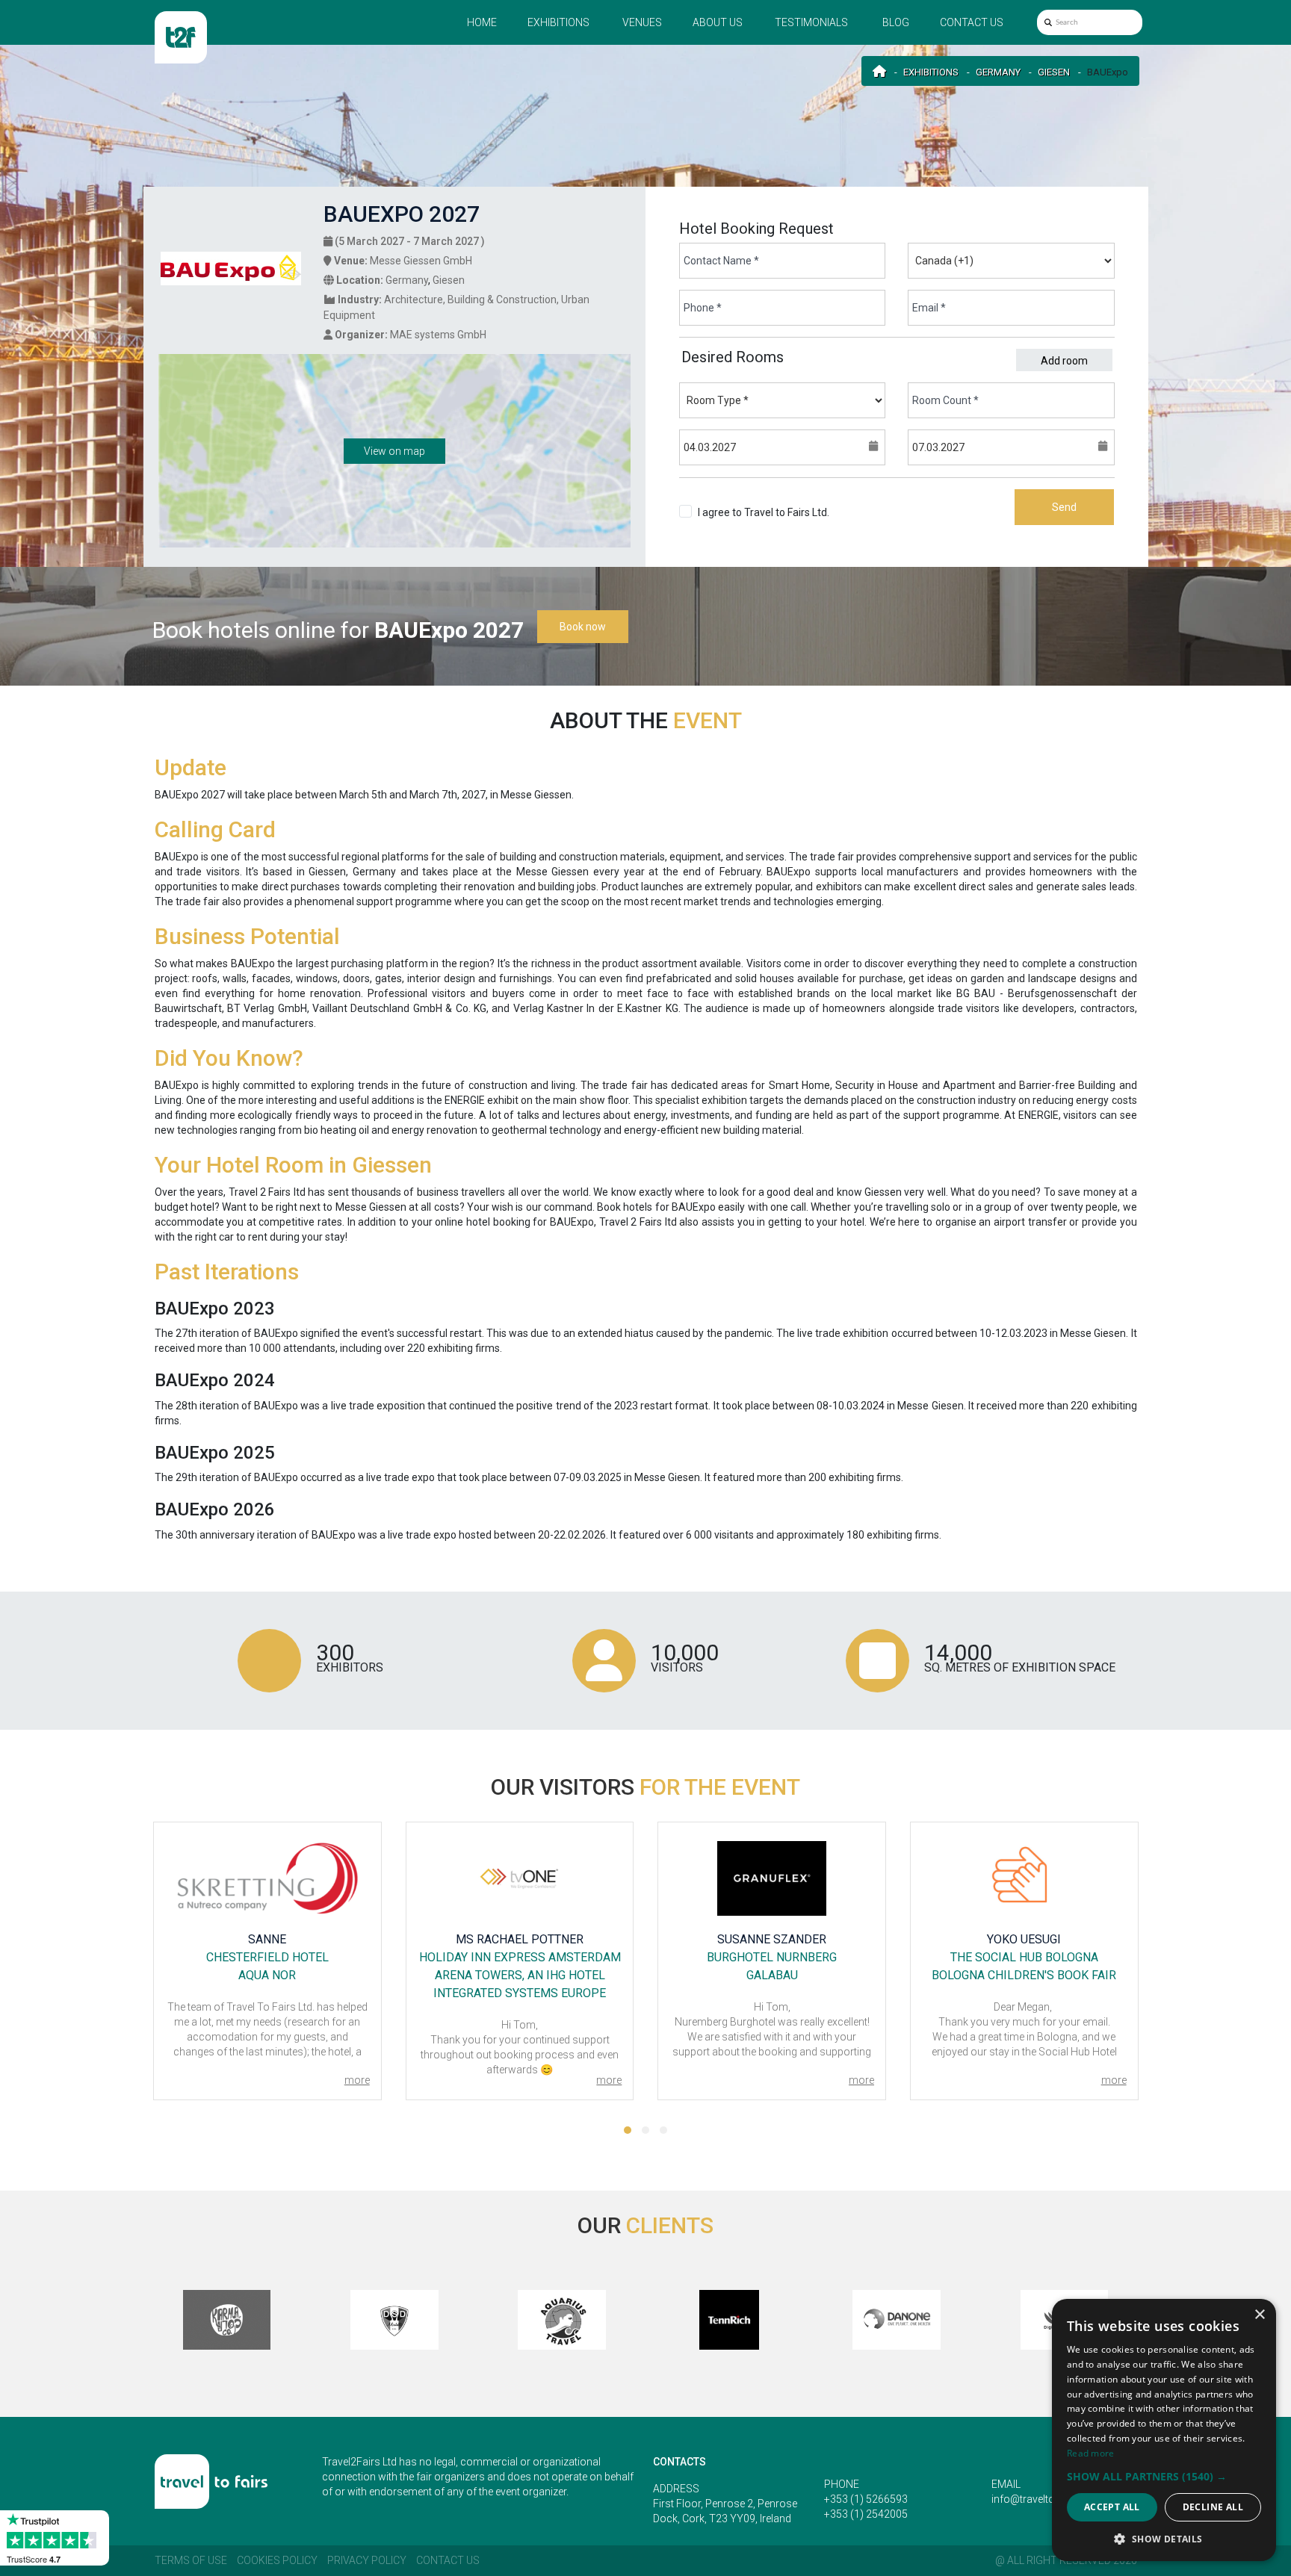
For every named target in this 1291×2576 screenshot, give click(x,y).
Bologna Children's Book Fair (1024, 1975)
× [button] (1259, 2315)
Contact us (972, 22)
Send (1064, 507)
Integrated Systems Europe (520, 1993)
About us (718, 22)
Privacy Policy (367, 2560)
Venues (642, 22)
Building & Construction (502, 300)
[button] (628, 2130)
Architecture (414, 300)
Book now (583, 627)
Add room (1064, 361)
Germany (998, 72)
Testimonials (811, 22)
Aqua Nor (267, 1975)
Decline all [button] (1213, 2507)
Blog (896, 22)
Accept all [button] (1112, 2507)
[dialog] (1164, 2430)
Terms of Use (191, 2560)
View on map (394, 451)
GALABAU (772, 1975)
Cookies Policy (277, 2560)
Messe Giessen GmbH (421, 261)
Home (482, 22)
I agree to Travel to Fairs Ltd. (764, 520)
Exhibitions (558, 22)
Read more (1091, 2453)
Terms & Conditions (744, 527)
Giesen (1054, 72)
